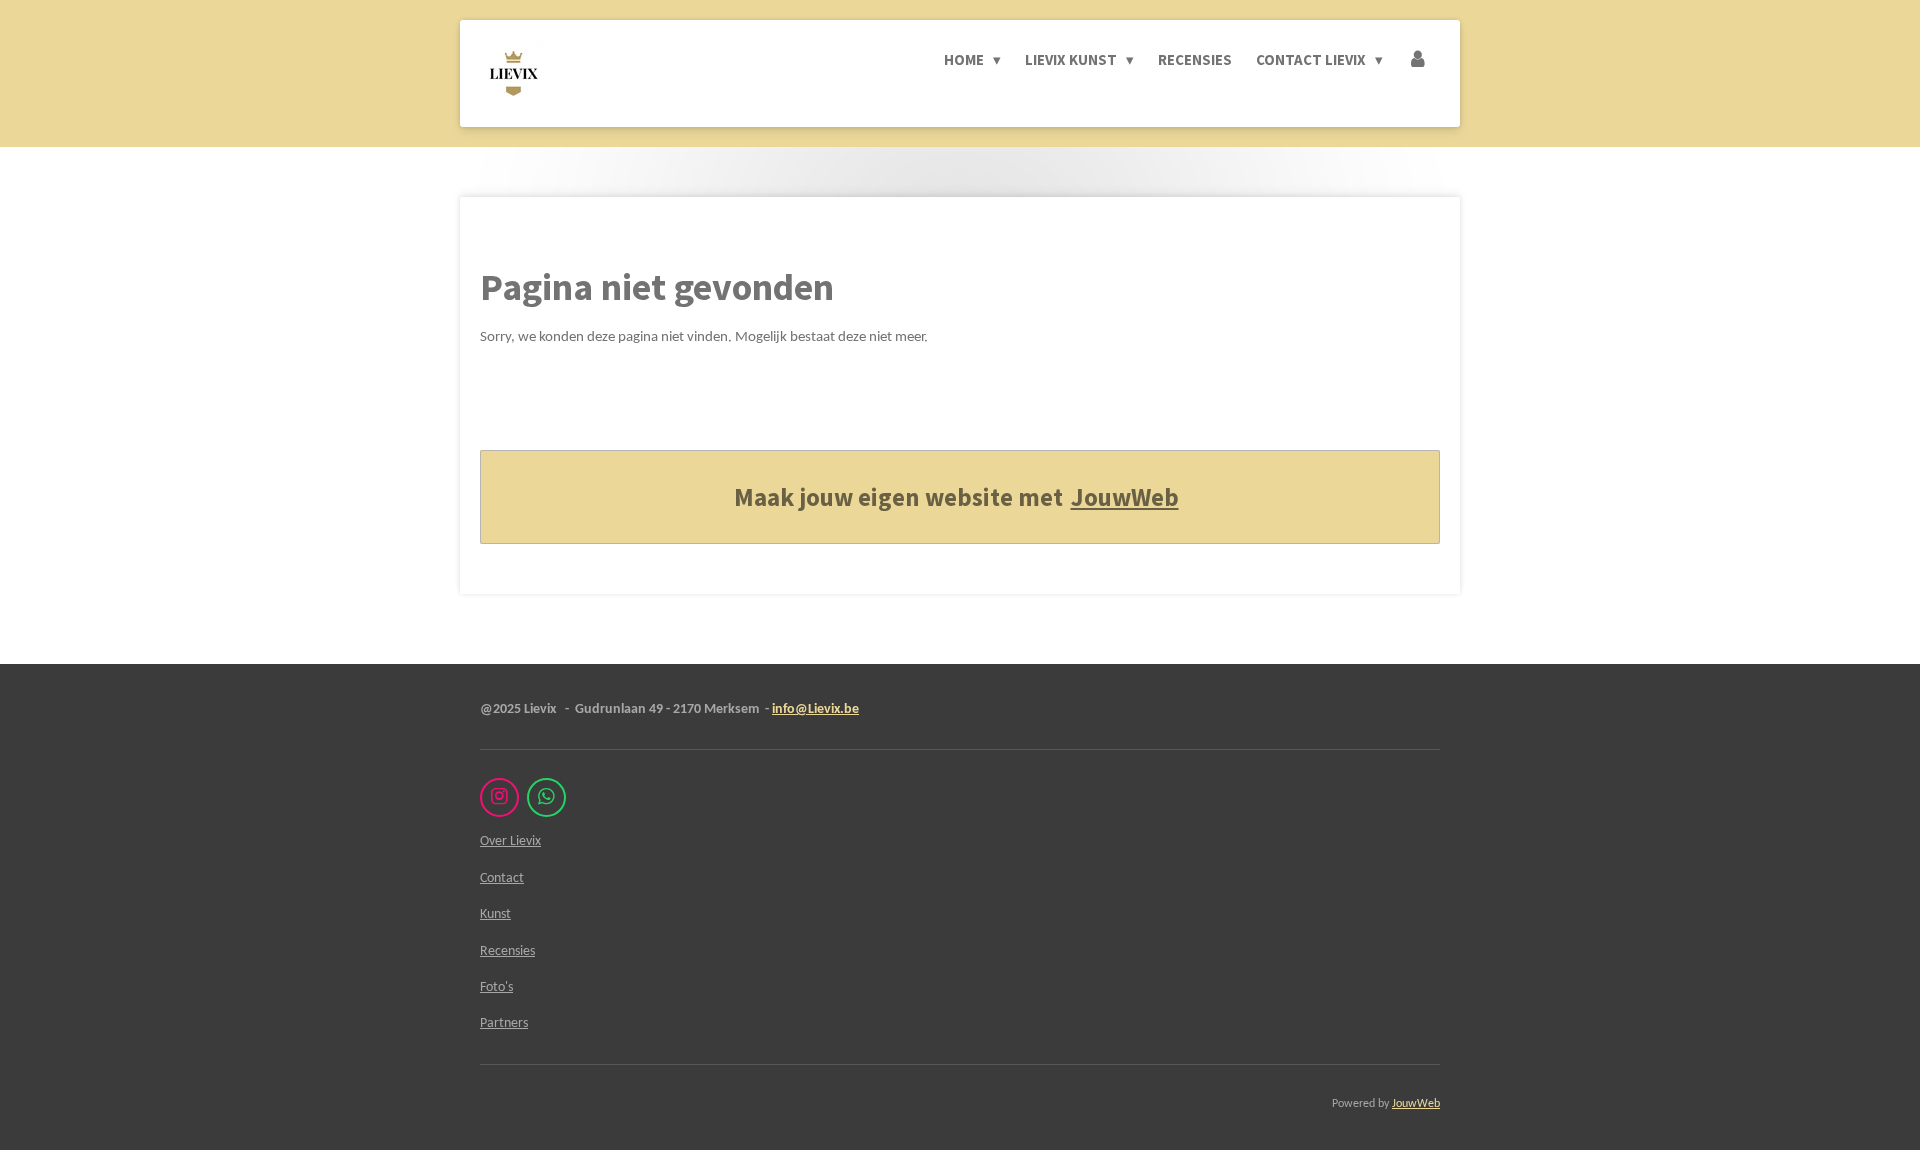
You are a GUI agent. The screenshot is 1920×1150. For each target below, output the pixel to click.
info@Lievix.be (815, 709)
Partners (504, 1023)
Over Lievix (510, 841)
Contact (502, 878)
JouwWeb (1125, 497)
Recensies (507, 951)
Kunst (495, 914)
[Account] (1417, 60)
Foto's (496, 987)
